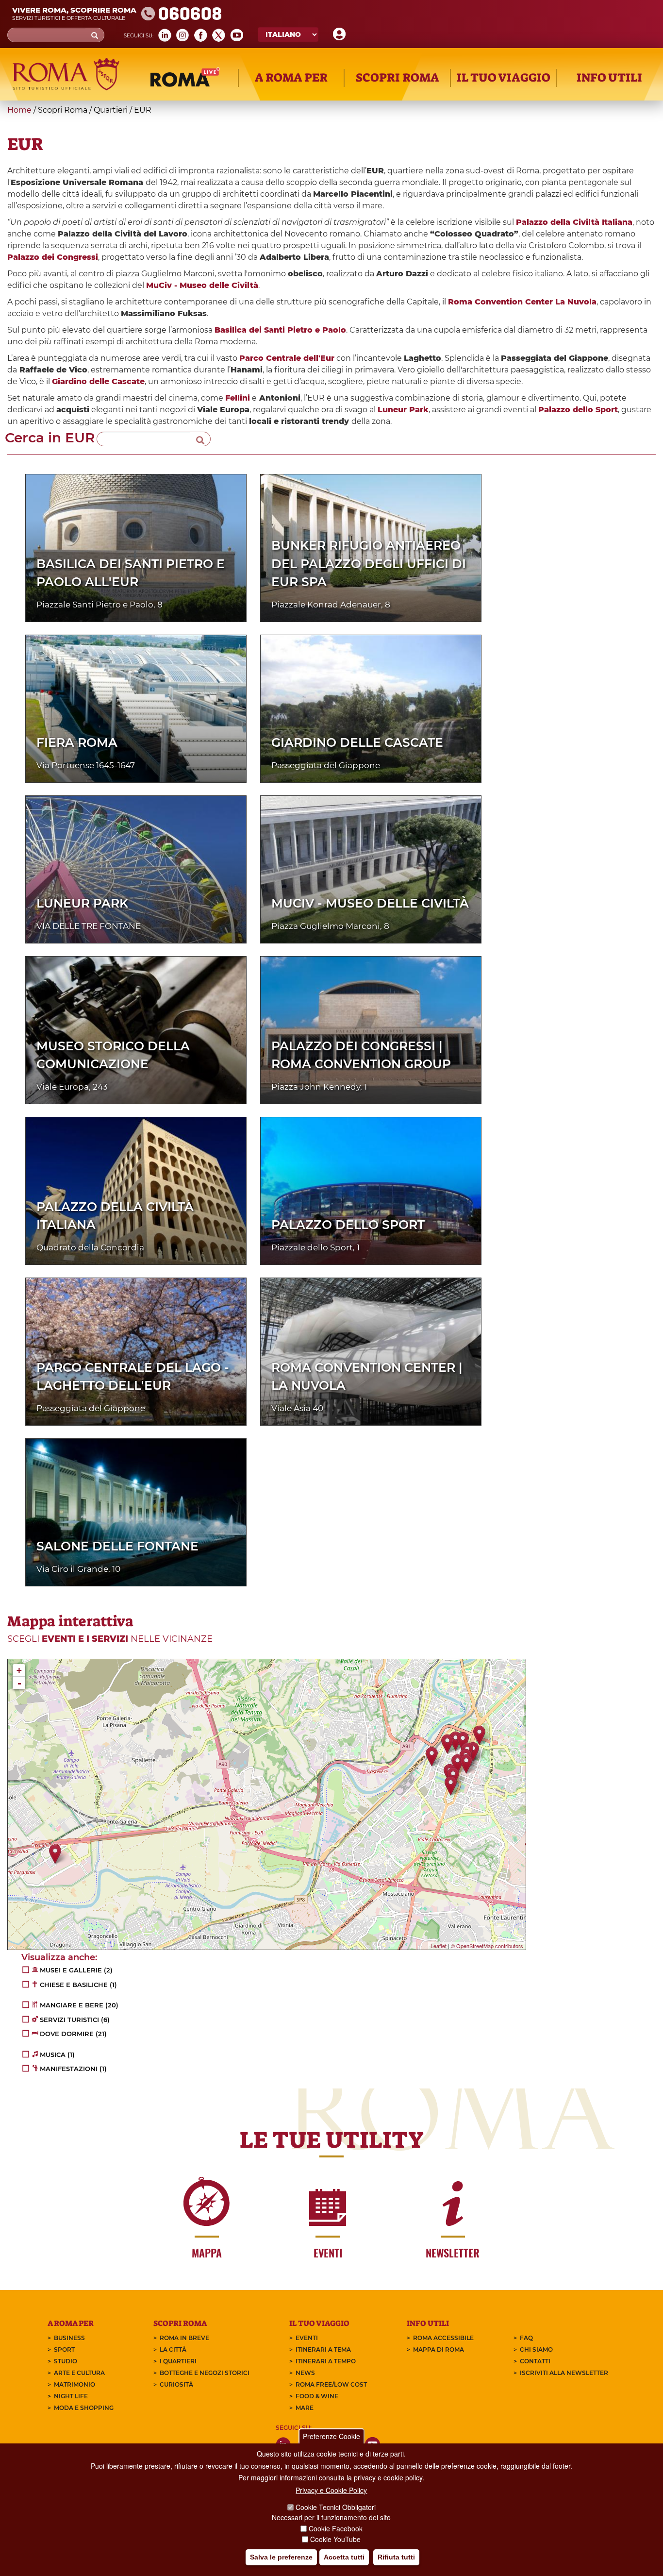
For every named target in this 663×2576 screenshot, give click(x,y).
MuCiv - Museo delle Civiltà (370, 903)
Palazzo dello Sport (348, 1225)
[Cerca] (200, 439)
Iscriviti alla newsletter (564, 2373)
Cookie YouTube (335, 2539)
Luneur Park (82, 903)
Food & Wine (317, 2396)
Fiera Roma (77, 742)
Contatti (535, 2361)
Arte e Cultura (79, 2373)
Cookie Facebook (336, 2528)
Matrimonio (75, 2384)
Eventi (307, 2338)
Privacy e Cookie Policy (331, 2490)
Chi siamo (536, 2349)
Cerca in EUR (50, 438)
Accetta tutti (344, 2557)
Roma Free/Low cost (331, 2384)
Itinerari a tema (323, 2349)
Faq (526, 2338)
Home (19, 110)
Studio (66, 2361)
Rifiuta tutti (396, 2557)
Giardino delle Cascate (357, 742)
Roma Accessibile (443, 2338)
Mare (305, 2408)
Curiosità (176, 2384)
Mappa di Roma (439, 2349)
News (305, 2373)
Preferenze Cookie (331, 2436)
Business (69, 2338)
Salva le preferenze (281, 2557)
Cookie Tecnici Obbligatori (336, 2508)
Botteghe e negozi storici (205, 2373)
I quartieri (178, 2361)
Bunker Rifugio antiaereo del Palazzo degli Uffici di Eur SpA (369, 564)
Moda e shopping (84, 2408)
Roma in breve (184, 2338)
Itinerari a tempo (326, 2361)
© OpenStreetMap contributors (487, 1946)
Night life (71, 2396)
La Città (173, 2349)
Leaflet (439, 1946)
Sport (64, 2349)
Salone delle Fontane (117, 1546)
